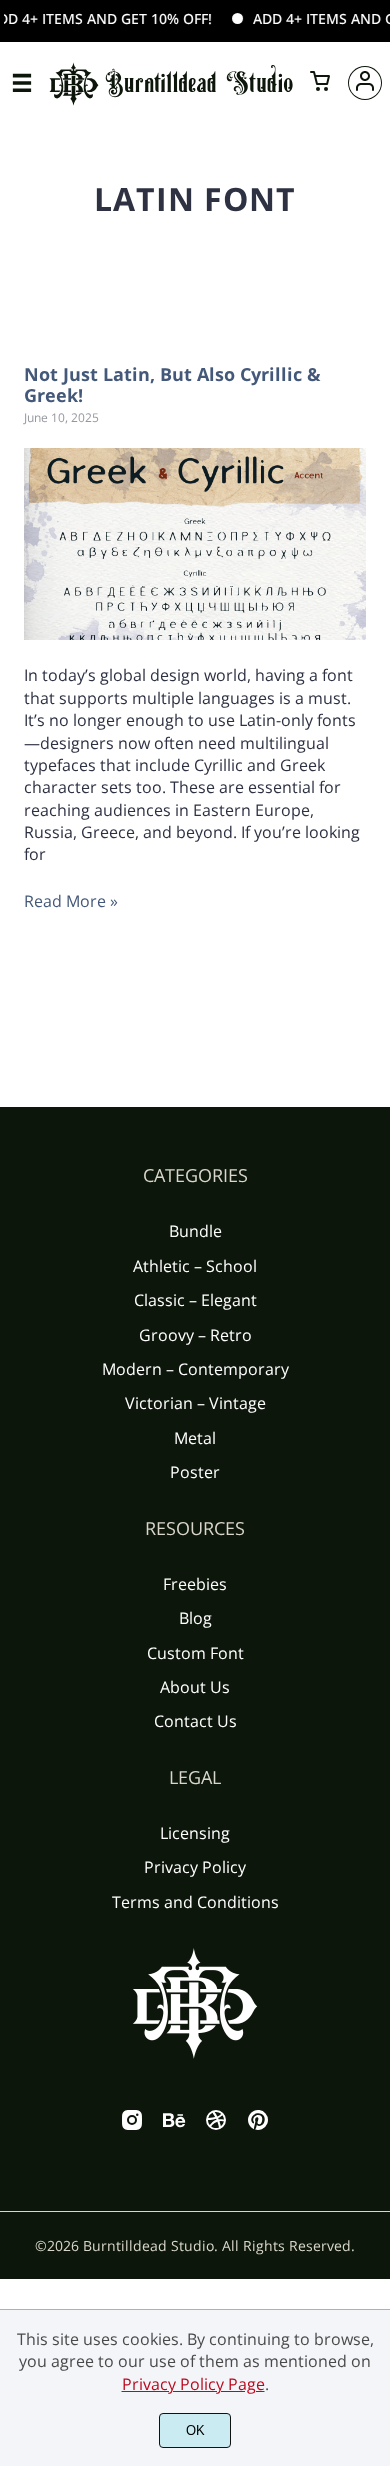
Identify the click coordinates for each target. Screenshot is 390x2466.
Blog (195, 1618)
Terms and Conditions (195, 1902)
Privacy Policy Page (193, 2384)
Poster (195, 1472)
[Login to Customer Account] (365, 83)
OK (195, 2430)
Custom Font (195, 1653)
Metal (195, 1438)
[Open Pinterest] (258, 2126)
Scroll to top (372, 1264)
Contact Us (195, 1721)
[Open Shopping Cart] (320, 83)
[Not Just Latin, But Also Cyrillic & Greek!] (195, 544)
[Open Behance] (174, 2126)
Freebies (195, 1584)
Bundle (195, 1231)
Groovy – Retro (195, 1335)
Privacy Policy (195, 1867)
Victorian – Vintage (195, 1403)
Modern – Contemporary (195, 1369)
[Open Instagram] (132, 2126)
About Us (195, 1687)
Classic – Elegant (195, 1300)
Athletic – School (195, 1266)
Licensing (195, 1833)
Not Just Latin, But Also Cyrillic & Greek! (172, 385)
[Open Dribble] (216, 2126)
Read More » (71, 901)
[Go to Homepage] (171, 101)
